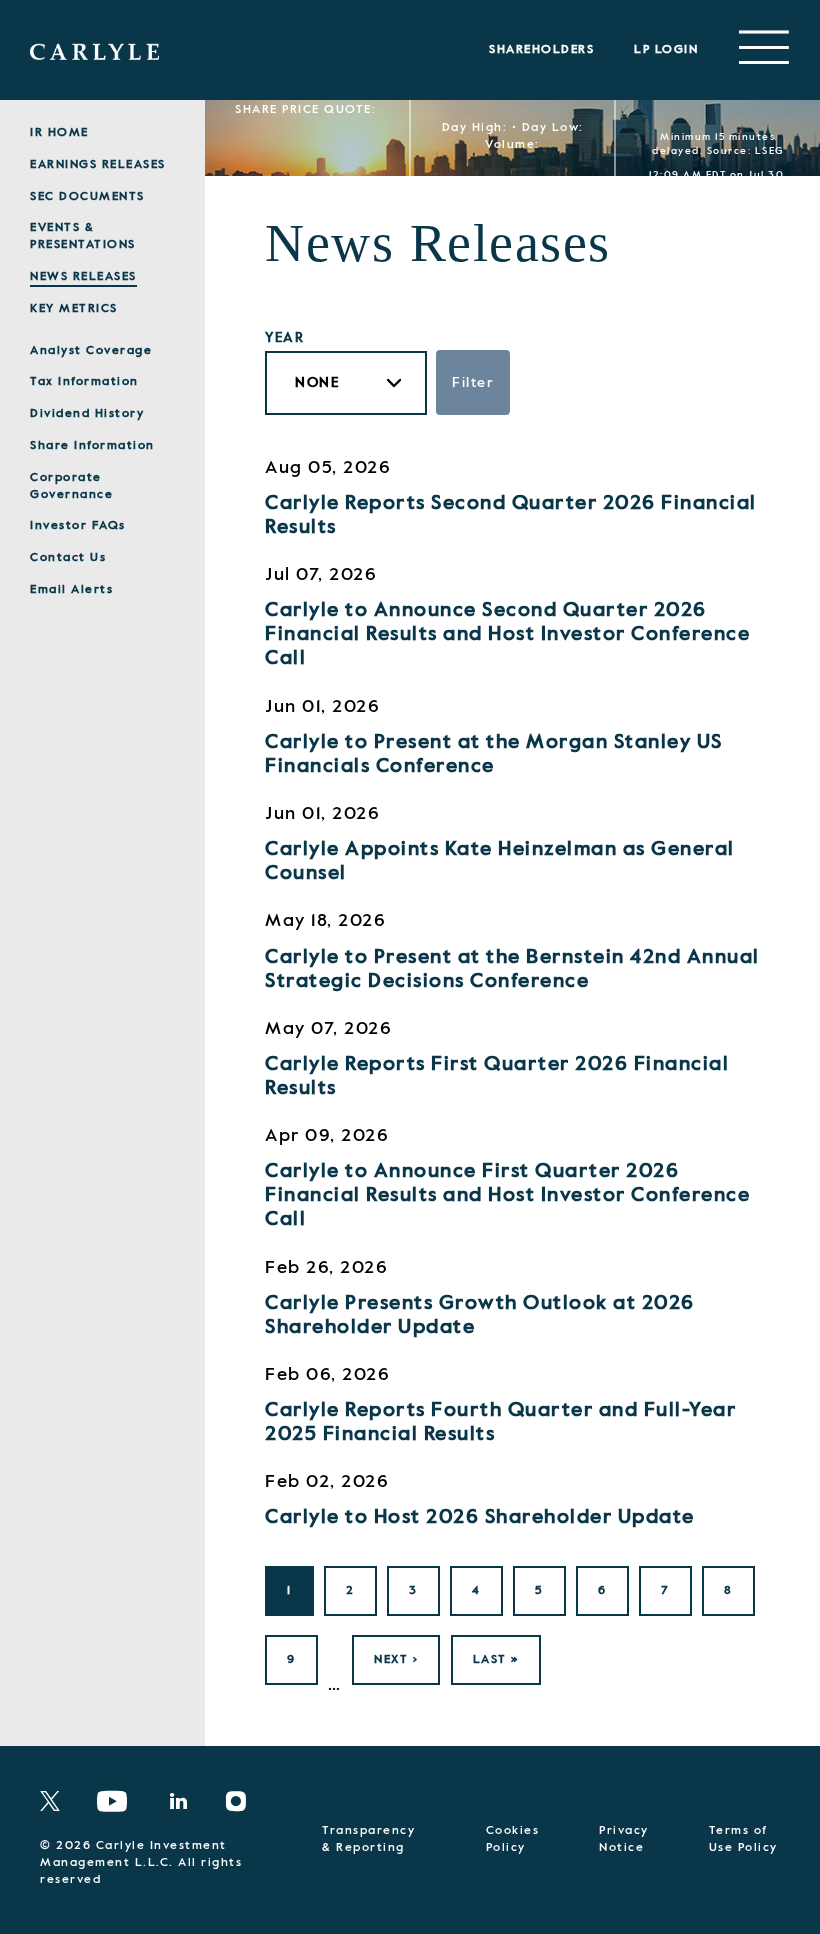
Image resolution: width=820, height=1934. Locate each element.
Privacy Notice (624, 1839)
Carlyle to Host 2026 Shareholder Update (480, 1518)
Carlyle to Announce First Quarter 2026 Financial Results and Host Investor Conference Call (507, 1196)
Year (284, 338)
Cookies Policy (513, 1839)
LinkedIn (185, 1801)
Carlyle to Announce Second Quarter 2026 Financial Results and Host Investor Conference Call (507, 635)
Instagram (243, 1801)
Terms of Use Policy (743, 1839)
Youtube (112, 1801)
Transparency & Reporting (368, 1839)
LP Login (666, 50)
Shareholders (541, 50)
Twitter (56, 1801)
